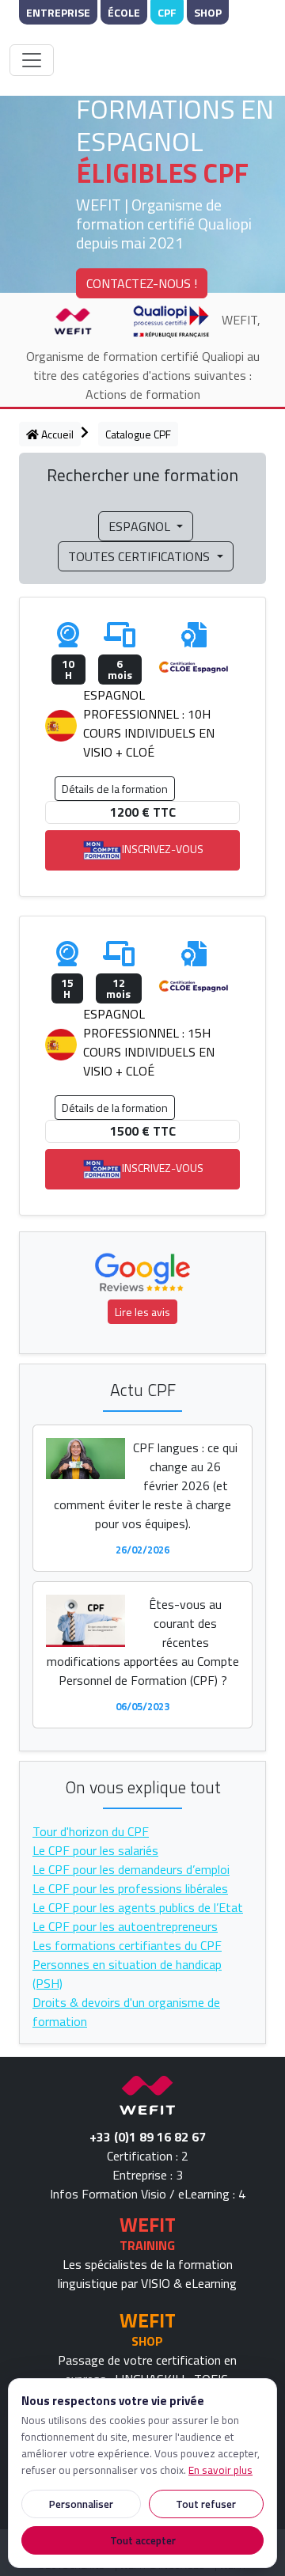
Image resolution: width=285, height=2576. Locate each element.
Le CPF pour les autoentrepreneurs (125, 1926)
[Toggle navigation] (32, 60)
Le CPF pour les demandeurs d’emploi (131, 1869)
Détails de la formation (115, 789)
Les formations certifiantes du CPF (127, 1945)
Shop (208, 12)
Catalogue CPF (138, 434)
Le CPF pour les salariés (95, 1850)
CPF (167, 12)
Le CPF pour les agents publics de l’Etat (138, 1907)
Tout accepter (143, 2540)
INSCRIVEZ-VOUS (163, 849)
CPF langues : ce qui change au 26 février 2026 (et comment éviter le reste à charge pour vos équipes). (146, 1485)
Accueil (56, 434)
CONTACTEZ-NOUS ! (142, 283)
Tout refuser (206, 2504)
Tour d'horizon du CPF (91, 1831)
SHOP (147, 2341)
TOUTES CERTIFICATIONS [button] (141, 556)
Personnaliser (81, 2504)
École (124, 12)
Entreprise (58, 12)
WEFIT (148, 2224)
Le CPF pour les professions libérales (130, 1888)
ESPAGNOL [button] (141, 526)
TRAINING (147, 2245)
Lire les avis (142, 1312)
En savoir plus (220, 2470)
